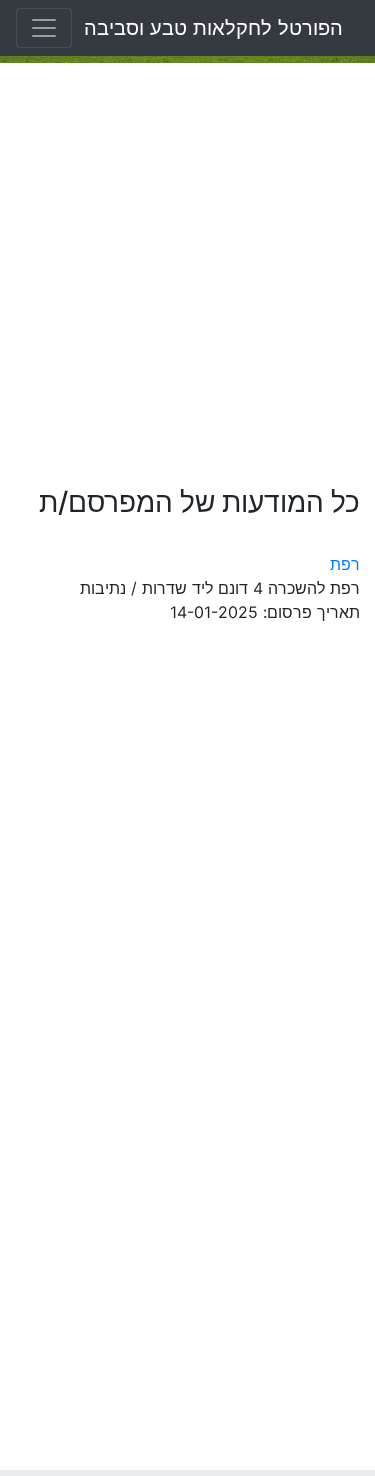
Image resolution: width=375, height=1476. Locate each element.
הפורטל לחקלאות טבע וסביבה (213, 28)
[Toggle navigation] (44, 28)
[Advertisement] (187, 274)
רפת (345, 564)
